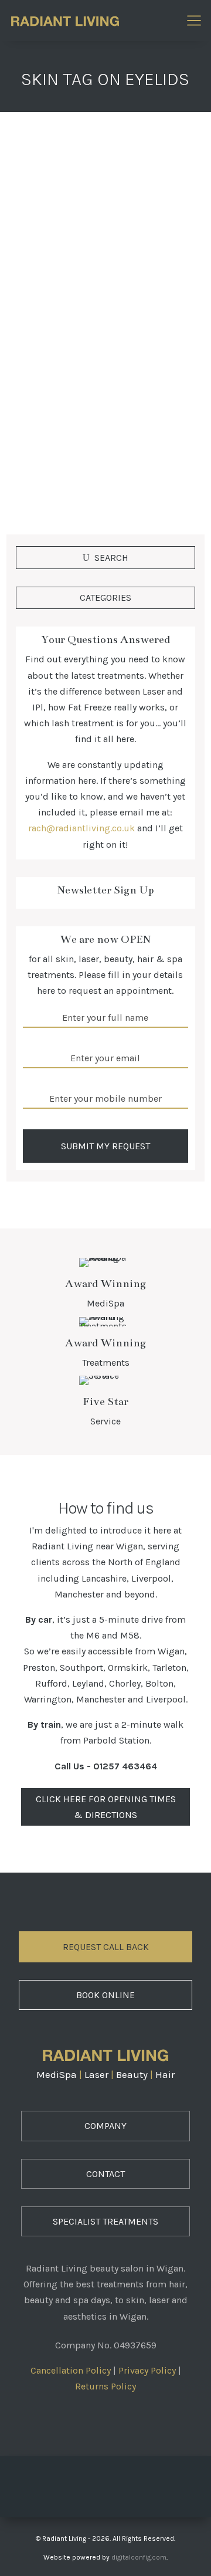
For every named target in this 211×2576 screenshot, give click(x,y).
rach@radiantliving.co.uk (81, 828)
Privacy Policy (147, 2370)
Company (105, 2126)
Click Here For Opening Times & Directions (106, 1807)
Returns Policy (105, 2386)
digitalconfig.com (139, 2557)
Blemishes (159, 318)
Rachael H (51, 318)
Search (111, 558)
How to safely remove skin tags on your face (105, 297)
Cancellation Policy (71, 2370)
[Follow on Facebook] (73, 2483)
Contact (105, 2174)
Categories (105, 598)
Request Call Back (106, 1947)
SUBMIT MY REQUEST (105, 1146)
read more (50, 461)
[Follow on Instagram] (105, 2483)
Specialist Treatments (105, 2221)
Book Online (105, 1995)
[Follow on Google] (138, 2483)
